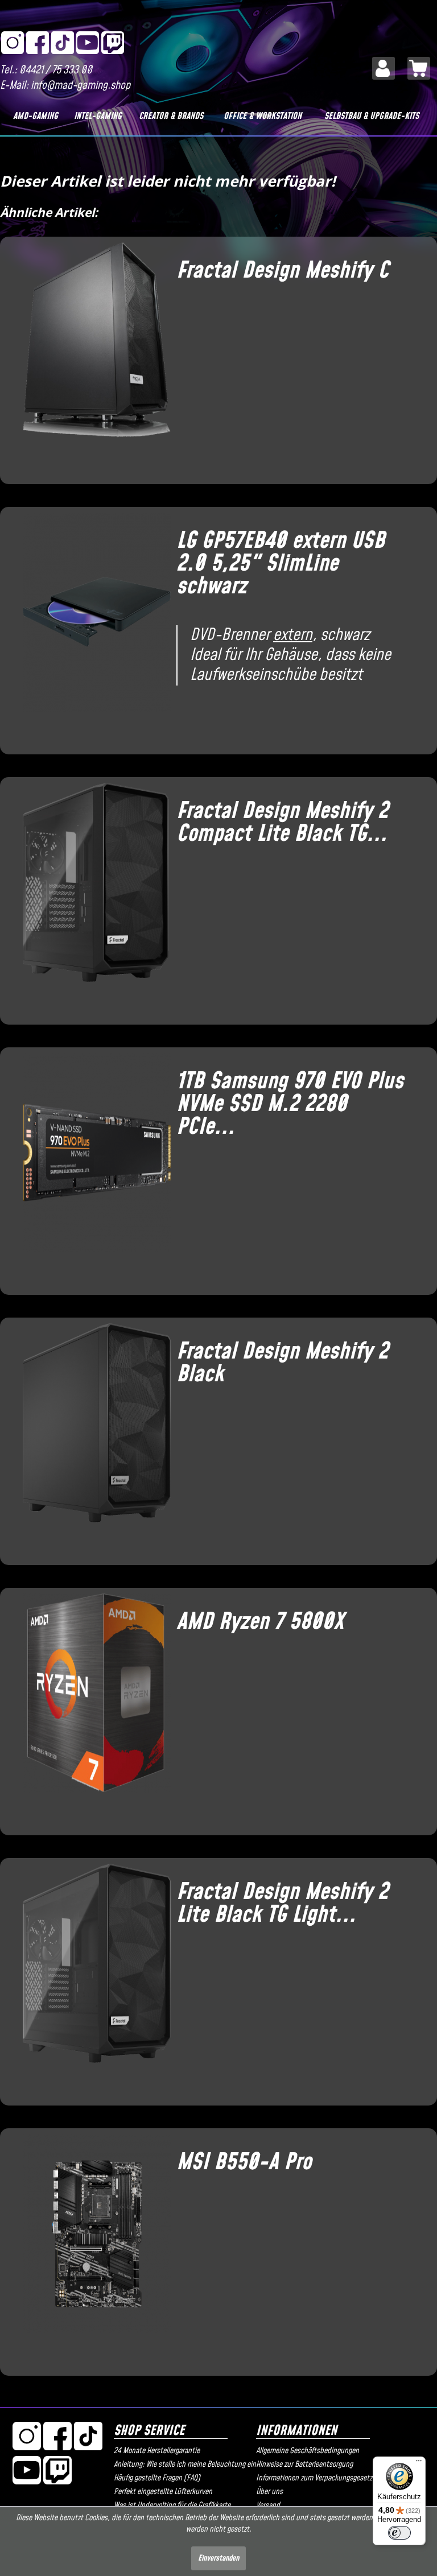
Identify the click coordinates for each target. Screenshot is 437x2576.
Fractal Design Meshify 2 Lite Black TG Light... (282, 1904)
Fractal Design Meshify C (283, 271)
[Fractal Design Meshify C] (91, 356)
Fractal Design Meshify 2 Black (282, 1363)
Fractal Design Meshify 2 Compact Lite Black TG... (282, 823)
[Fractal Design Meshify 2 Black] (91, 1437)
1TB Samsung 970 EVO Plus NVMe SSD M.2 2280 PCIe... (290, 1104)
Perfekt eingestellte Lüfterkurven (163, 2492)
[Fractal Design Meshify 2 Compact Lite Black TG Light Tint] (91, 897)
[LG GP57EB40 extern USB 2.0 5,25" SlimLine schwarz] (91, 626)
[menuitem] (384, 68)
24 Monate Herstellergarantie (157, 2451)
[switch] (399, 2533)
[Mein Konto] (384, 68)
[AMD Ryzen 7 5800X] (91, 1707)
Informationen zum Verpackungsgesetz (314, 2478)
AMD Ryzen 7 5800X (260, 1622)
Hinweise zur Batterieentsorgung (304, 2464)
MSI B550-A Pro (244, 2162)
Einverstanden (218, 2558)
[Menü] (419, 2463)
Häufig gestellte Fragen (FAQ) (157, 2478)
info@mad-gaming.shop (81, 86)
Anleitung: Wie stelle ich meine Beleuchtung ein (182, 2464)
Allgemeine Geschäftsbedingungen (308, 2451)
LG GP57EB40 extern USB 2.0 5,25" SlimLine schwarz (281, 564)
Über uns (269, 2492)
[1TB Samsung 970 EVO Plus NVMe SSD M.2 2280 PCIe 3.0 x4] (91, 1167)
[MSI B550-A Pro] (91, 2248)
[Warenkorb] (419, 68)
